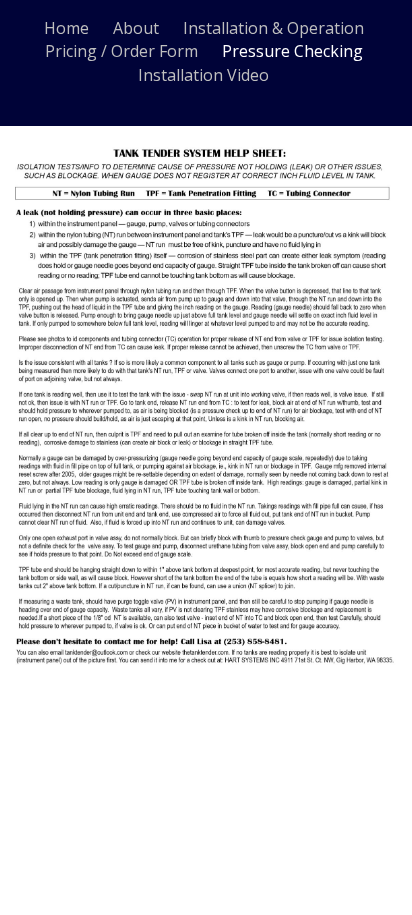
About (136, 28)
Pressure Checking (292, 51)
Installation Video (203, 75)
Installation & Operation (273, 28)
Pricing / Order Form (121, 51)
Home (66, 28)
